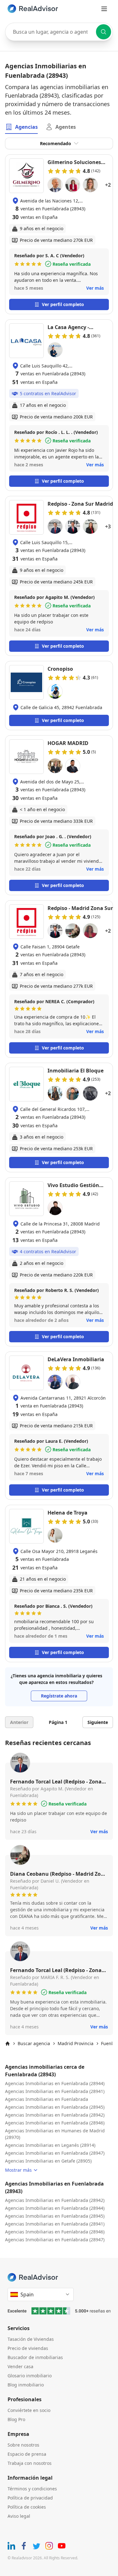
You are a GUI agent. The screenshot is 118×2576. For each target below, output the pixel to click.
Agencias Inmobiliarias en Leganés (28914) (50, 2145)
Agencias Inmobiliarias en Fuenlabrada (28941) (55, 2091)
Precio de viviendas (28, 2348)
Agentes (66, 127)
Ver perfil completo (63, 304)
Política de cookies (27, 2507)
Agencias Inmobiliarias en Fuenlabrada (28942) (55, 2115)
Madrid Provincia (76, 2043)
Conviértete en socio (29, 2410)
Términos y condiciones (32, 2489)
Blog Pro (16, 2419)
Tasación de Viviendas (31, 2339)
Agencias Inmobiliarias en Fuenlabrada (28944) (55, 2083)
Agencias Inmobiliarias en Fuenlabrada (47, 2099)
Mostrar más (18, 2170)
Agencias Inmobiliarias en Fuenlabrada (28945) (55, 2107)
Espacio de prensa (27, 2454)
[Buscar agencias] (104, 32)
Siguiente (98, 1722)
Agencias (26, 127)
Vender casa (20, 2366)
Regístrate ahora (59, 1696)
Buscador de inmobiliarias (35, 2357)
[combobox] (59, 32)
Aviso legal (19, 2516)
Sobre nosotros (23, 2445)
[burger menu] (104, 9)
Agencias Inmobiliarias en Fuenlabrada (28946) (55, 2123)
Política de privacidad (30, 2498)
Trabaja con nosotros (30, 2463)
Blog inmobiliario (26, 2385)
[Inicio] (8, 2044)
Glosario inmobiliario (30, 2376)
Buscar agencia (34, 2043)
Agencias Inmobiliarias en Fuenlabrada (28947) (55, 2153)
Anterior (19, 1722)
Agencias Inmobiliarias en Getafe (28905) (48, 2161)
